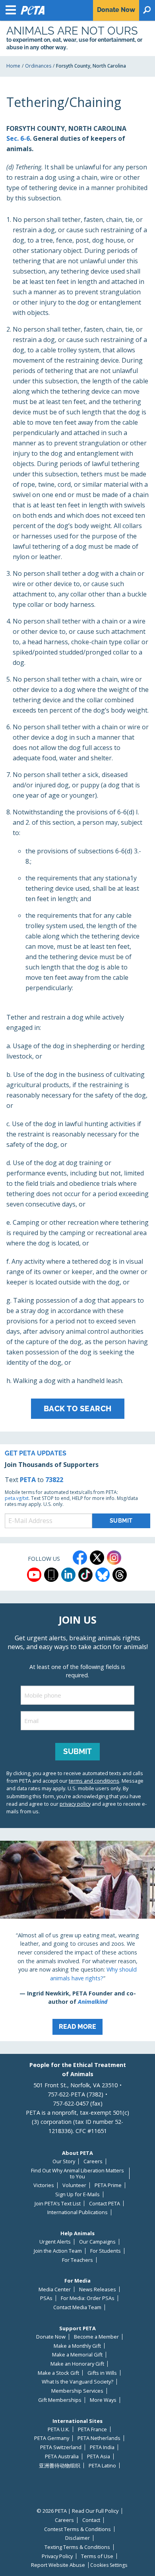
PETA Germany (52, 2438)
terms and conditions (94, 1781)
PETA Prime (108, 2185)
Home (13, 66)
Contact (91, 2520)
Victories (44, 2185)
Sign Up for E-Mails (77, 2194)
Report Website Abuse (58, 2565)
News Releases (98, 2289)
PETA (28, 1480)
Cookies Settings (109, 2565)
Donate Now (51, 2337)
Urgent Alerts (55, 2242)
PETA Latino (102, 2466)
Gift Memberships (60, 2400)
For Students (106, 2251)
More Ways (103, 2400)
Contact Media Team (77, 2307)
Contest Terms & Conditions (77, 2529)
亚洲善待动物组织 (60, 2466)
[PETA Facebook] (80, 1558)
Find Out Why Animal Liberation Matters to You (77, 2173)
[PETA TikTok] (85, 1575)
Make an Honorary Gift (77, 2364)
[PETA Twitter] (97, 1558)
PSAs (46, 2298)
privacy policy (75, 1804)
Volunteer (74, 2185)
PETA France (92, 2429)
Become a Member (96, 2337)
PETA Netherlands (99, 2438)
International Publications (77, 2212)
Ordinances (38, 66)
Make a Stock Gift (58, 2373)
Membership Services (77, 2391)
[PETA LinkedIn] (68, 1575)
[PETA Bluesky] (103, 1575)
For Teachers (77, 2260)
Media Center (55, 2289)
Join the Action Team (58, 2251)
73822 (54, 1480)
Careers (93, 2161)
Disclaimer (77, 2538)
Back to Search (78, 1408)
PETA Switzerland (61, 2447)
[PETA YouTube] (34, 1575)
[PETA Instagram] (114, 1558)
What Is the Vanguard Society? (77, 2382)
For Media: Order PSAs (88, 2298)
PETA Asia (99, 2457)
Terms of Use (97, 2556)
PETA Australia (62, 2457)
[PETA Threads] (120, 1575)
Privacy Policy (57, 2556)
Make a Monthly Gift (77, 2346)
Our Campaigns (97, 2242)
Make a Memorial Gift (77, 2355)
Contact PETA (105, 2204)
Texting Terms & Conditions (77, 2547)
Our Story (64, 2161)
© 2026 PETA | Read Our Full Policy (77, 2511)
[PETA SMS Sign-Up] (51, 1575)
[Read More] (77, 1941)
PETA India (102, 2447)
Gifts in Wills (102, 2373)
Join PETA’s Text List (58, 2204)
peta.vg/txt (17, 1498)
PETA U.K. (59, 2429)
